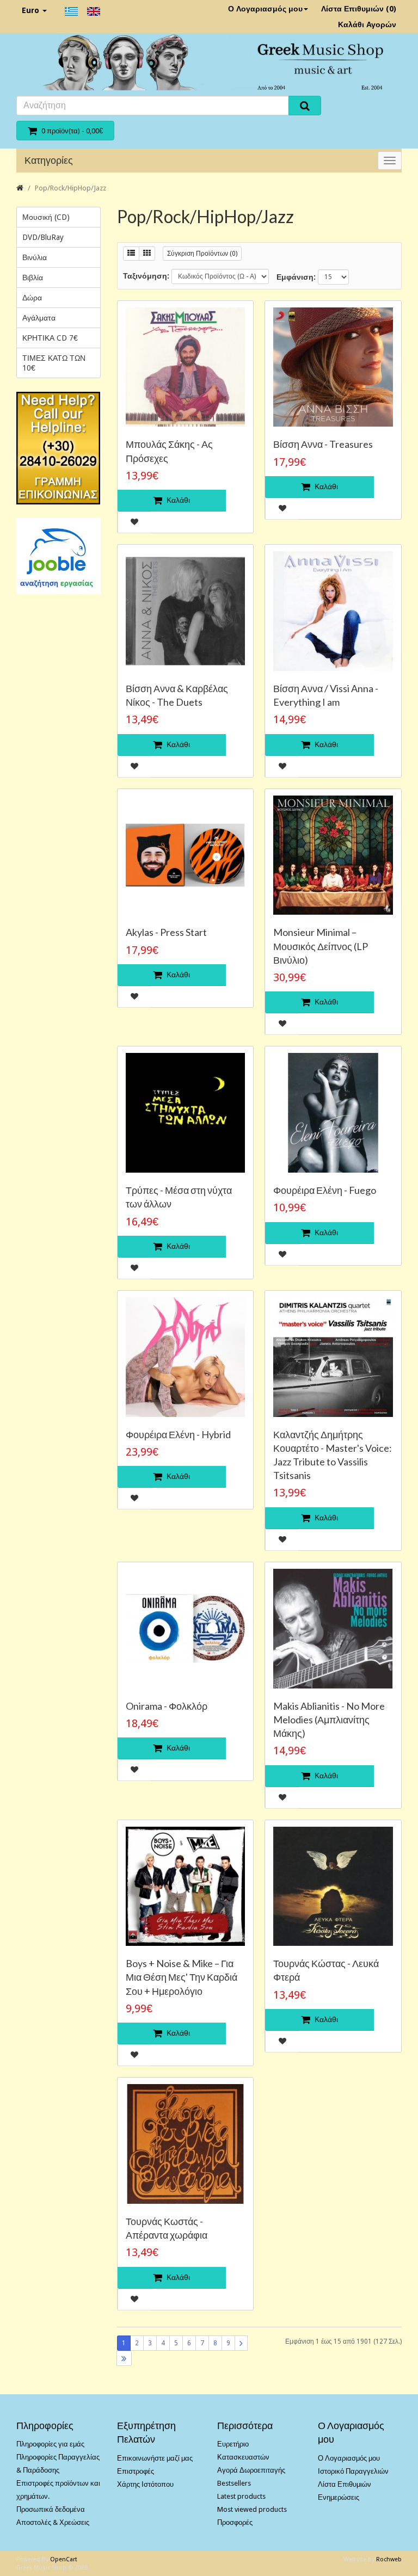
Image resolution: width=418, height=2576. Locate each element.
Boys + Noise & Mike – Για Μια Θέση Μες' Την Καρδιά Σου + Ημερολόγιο (182, 1977)
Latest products (241, 2496)
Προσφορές (235, 2522)
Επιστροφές (136, 2471)
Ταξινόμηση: (146, 276)
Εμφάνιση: (296, 277)
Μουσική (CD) (46, 217)
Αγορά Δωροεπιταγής (251, 2470)
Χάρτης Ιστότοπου (145, 2484)
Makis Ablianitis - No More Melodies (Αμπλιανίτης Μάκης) (329, 1720)
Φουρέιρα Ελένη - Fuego (325, 1190)
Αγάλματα (39, 318)
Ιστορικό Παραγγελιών (353, 2471)
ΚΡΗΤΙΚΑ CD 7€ (50, 338)
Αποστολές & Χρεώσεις (53, 2522)
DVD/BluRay (43, 237)
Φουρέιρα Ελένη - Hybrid (178, 1434)
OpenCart (64, 2559)
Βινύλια (35, 257)
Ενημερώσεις (339, 2497)
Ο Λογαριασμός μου (265, 9)
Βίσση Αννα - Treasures (323, 444)
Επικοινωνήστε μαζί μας (155, 2458)
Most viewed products (252, 2509)
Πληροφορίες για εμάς (50, 2444)
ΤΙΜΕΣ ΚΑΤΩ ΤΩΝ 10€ (54, 363)
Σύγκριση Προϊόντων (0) (202, 254)
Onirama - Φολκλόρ (167, 1706)
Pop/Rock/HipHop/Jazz (70, 188)
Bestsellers (234, 2483)
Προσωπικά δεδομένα (51, 2509)
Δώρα (32, 298)
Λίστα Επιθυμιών (345, 2484)
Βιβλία (33, 278)
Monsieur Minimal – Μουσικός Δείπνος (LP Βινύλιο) (321, 946)
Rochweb (389, 2559)
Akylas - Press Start (166, 932)
